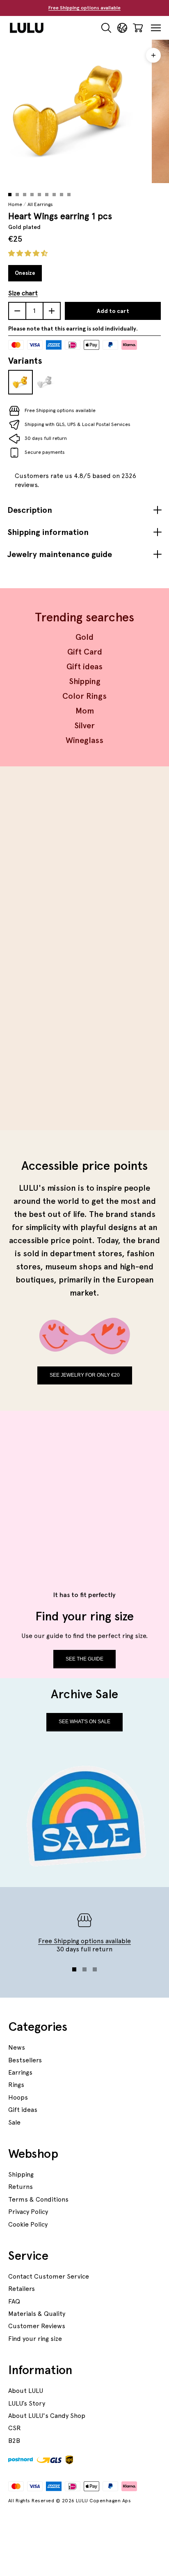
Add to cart (113, 311)
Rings (16, 2085)
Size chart (23, 293)
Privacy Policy (28, 2212)
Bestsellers (25, 2060)
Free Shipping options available (84, 8)
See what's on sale (84, 1722)
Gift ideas (84, 666)
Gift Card (85, 652)
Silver (84, 725)
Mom (85, 711)
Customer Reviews (37, 2326)
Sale (14, 2122)
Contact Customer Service (49, 2276)
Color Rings (84, 696)
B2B (14, 2441)
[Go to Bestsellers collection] (84, 865)
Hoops (18, 2097)
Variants (25, 360)
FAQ (14, 2301)
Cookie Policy (28, 2224)
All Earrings (40, 204)
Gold (84, 637)
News (17, 2047)
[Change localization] (122, 28)
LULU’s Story (27, 2403)
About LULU (26, 2391)
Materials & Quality (37, 2314)
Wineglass (84, 740)
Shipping (85, 681)
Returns (21, 2187)
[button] (29, 253)
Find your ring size (35, 2339)
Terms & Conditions (38, 2199)
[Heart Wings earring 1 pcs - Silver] (45, 382)
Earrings (20, 2072)
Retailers (22, 2289)
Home (15, 204)
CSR (15, 2428)
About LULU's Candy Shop (47, 2416)
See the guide (84, 1659)
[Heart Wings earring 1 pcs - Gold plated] (21, 382)
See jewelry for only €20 (85, 1375)
